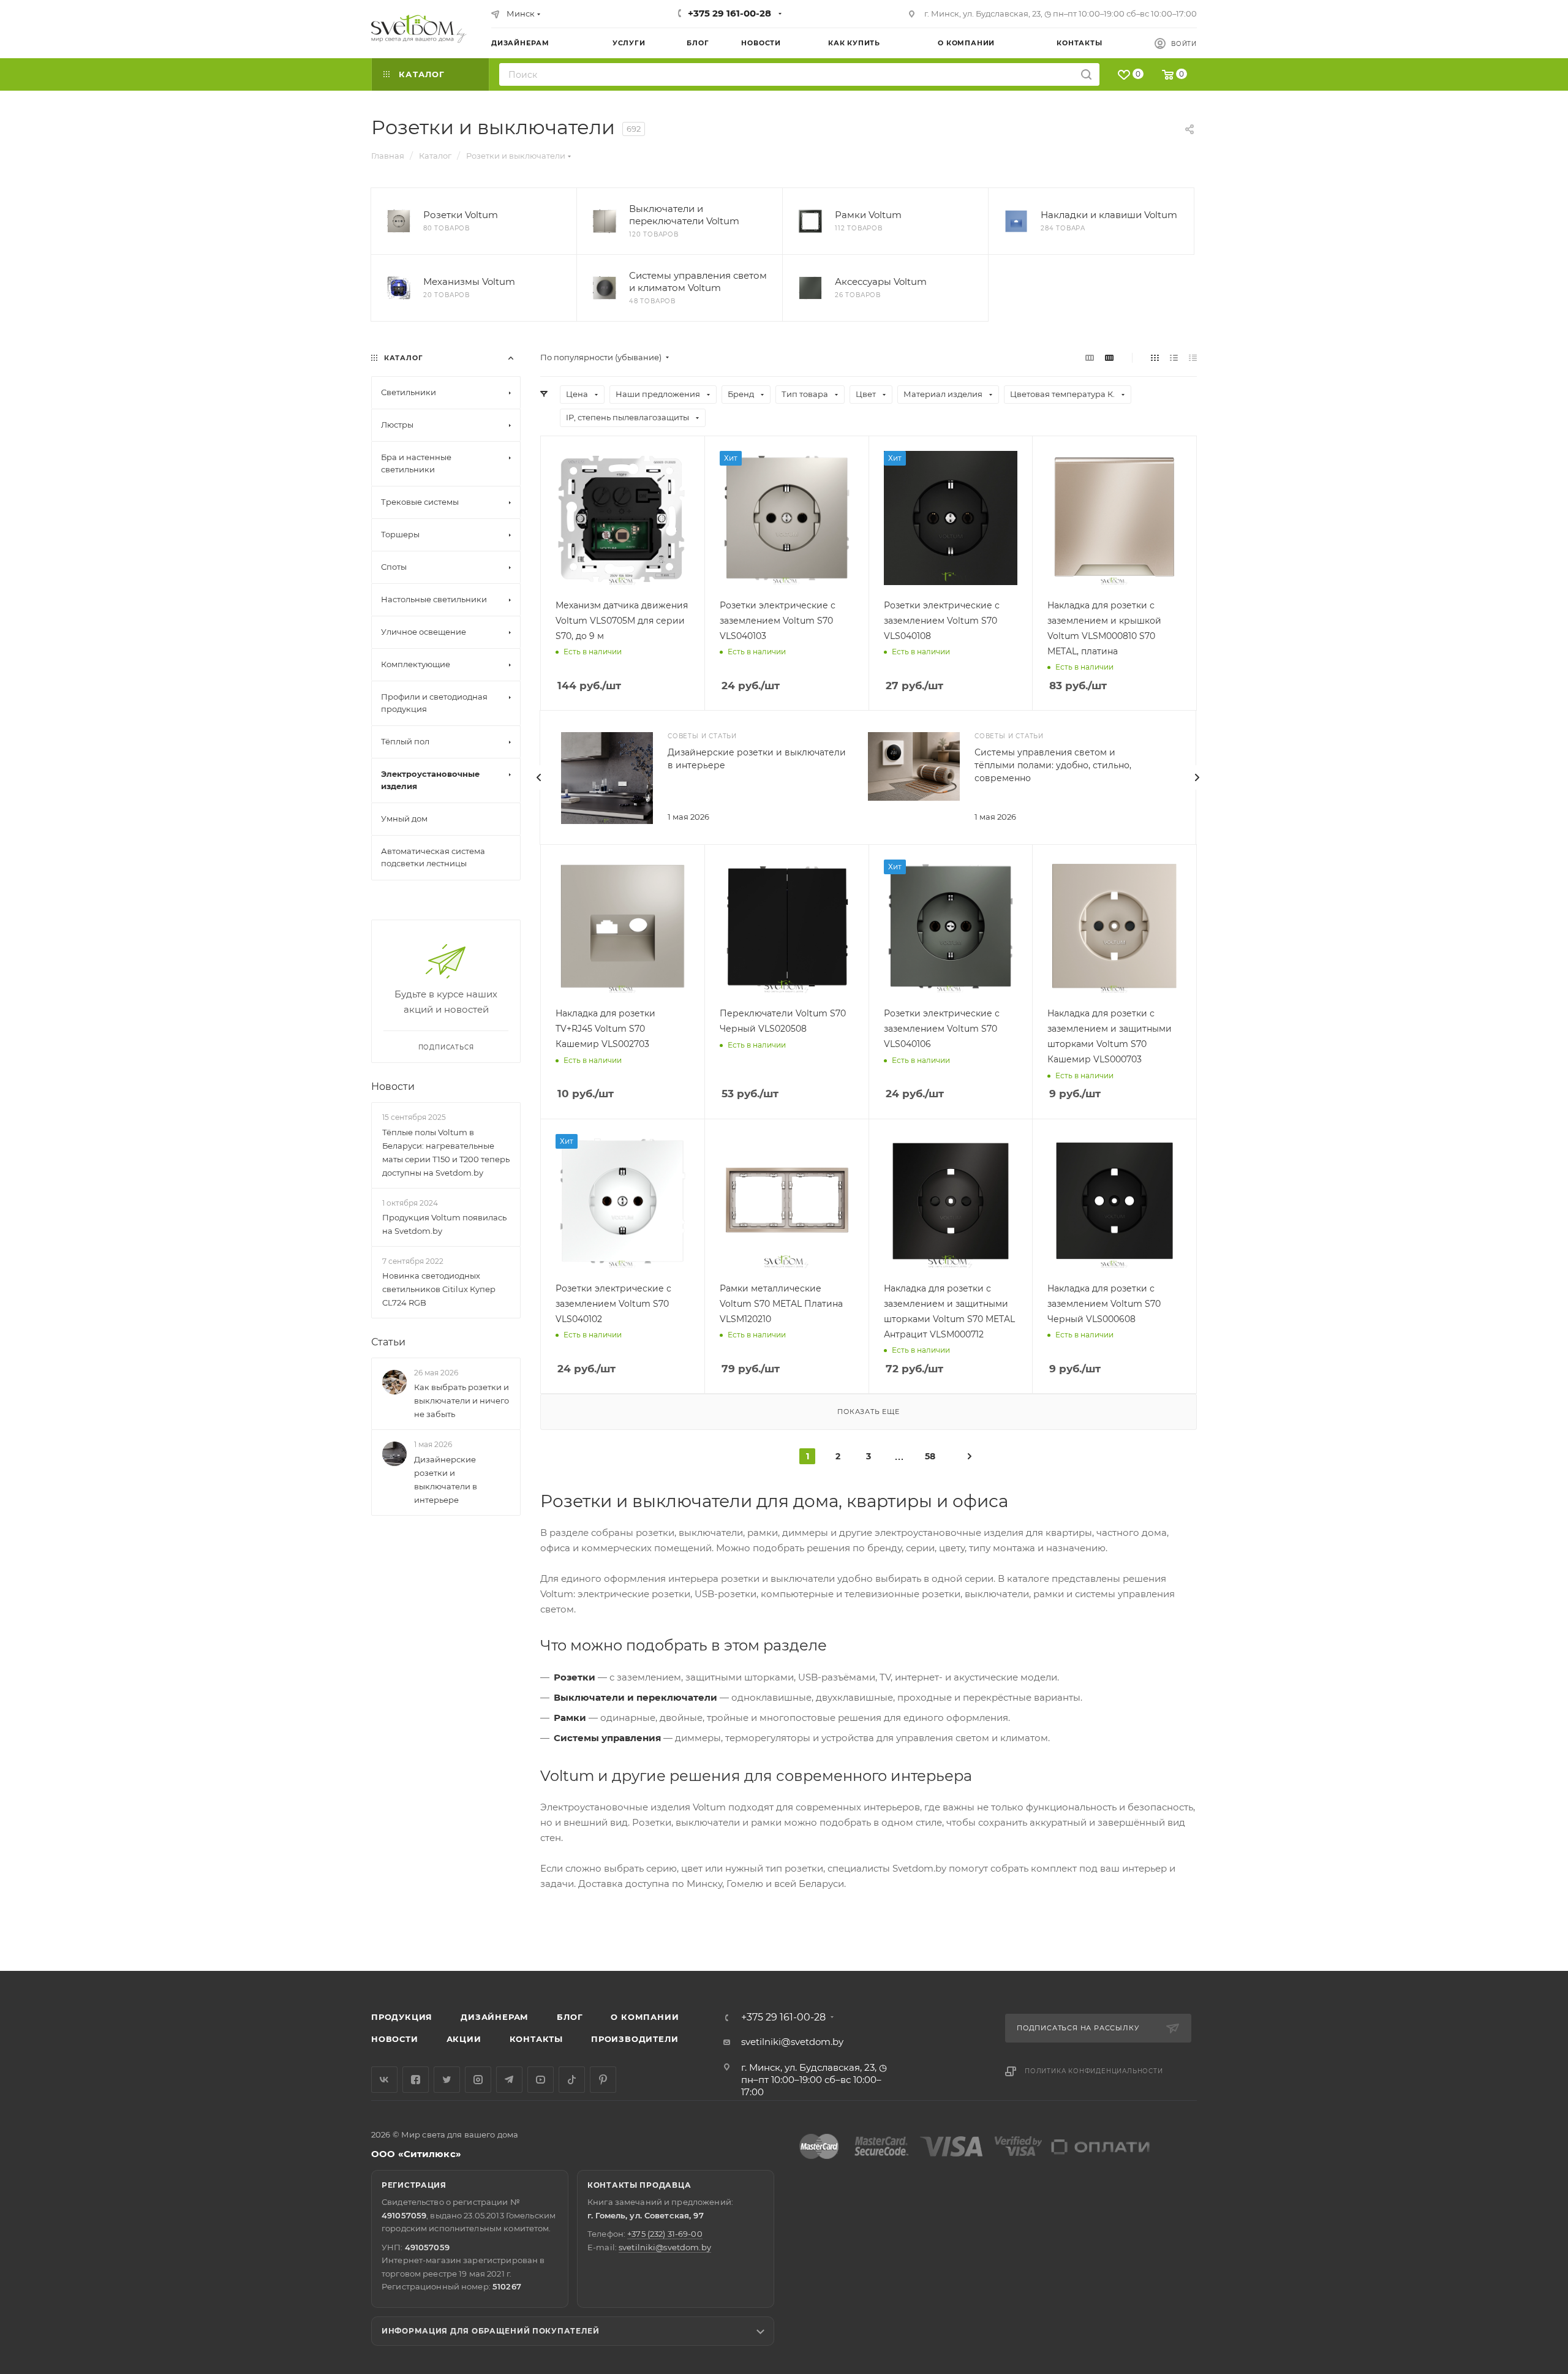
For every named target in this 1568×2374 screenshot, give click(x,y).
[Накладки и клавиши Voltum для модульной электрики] (1016, 221)
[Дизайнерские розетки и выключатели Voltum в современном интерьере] (607, 778)
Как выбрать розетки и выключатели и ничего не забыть (462, 1401)
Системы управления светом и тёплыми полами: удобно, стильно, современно (1053, 765)
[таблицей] (1193, 357)
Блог (570, 2017)
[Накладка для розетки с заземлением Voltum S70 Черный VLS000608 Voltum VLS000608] (1114, 1201)
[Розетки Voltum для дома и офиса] (399, 221)
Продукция (402, 2017)
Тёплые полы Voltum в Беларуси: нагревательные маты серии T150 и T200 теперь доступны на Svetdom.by (446, 1152)
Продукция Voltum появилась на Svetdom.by (444, 1224)
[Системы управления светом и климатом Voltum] (605, 288)
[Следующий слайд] (1197, 777)
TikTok (572, 2080)
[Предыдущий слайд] (539, 777)
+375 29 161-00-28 (729, 13)
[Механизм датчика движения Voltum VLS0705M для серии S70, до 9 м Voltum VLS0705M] (623, 518)
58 (930, 1456)
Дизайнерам (495, 2017)
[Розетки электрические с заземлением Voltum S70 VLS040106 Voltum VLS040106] (951, 927)
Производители (635, 2039)
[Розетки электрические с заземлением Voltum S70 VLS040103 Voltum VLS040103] (787, 518)
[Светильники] (419, 29)
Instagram (478, 2080)
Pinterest (603, 2080)
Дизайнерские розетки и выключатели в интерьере (446, 1480)
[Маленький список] (1090, 357)
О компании (645, 2017)
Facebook (416, 2080)
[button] (1509, 1924)
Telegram (509, 2080)
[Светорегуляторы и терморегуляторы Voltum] (914, 767)
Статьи (388, 1342)
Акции (464, 2039)
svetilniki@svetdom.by (792, 2042)
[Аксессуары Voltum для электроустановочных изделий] (810, 288)
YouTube (541, 2080)
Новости (393, 1087)
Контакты (536, 2039)
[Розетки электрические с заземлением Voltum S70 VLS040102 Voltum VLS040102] (623, 1201)
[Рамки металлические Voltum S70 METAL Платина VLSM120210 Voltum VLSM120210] (787, 1201)
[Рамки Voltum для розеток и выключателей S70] (810, 221)
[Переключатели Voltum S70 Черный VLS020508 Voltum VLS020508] (787, 927)
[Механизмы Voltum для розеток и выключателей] (399, 288)
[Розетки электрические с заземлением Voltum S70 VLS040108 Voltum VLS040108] (951, 518)
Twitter (447, 2080)
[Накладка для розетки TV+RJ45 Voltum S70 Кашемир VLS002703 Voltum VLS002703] (623, 927)
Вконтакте (384, 2080)
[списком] (1174, 357)
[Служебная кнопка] (970, 1456)
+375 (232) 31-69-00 (665, 2234)
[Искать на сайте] (1086, 74)
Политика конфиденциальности (1094, 2071)
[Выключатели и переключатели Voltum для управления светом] (605, 221)
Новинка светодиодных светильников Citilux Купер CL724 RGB (439, 1289)
